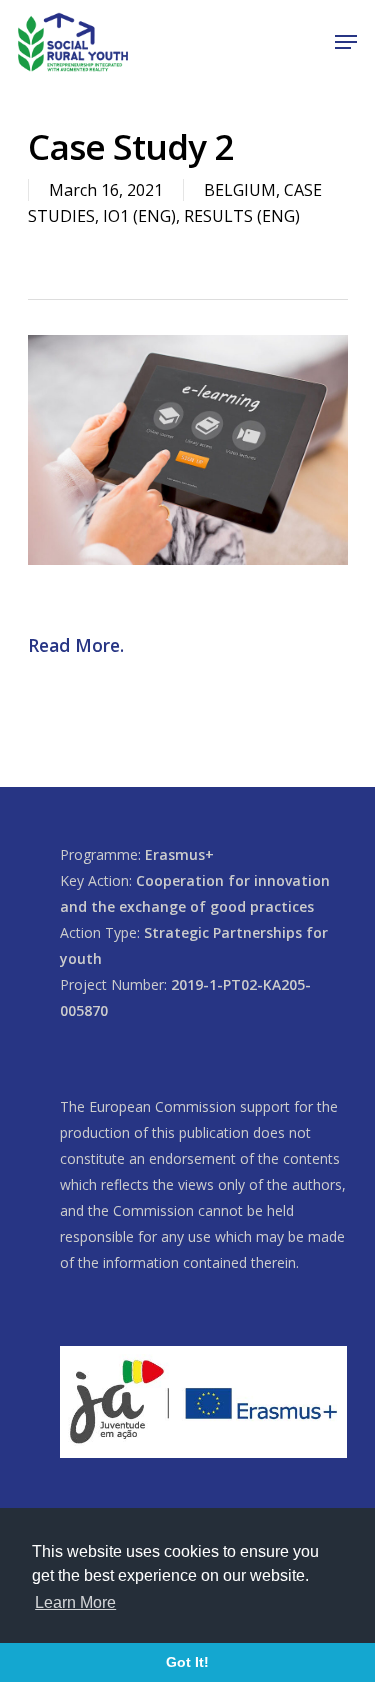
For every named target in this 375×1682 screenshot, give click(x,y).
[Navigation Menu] (346, 42)
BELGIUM (240, 190)
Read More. (76, 645)
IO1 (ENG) (139, 216)
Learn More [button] (75, 1602)
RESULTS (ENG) (242, 216)
